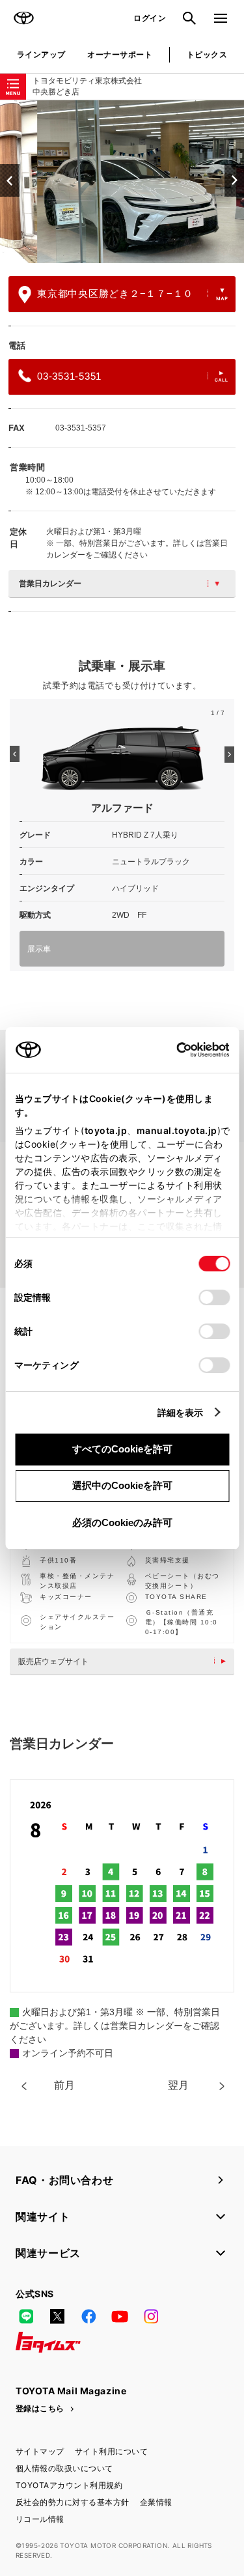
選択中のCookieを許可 (122, 1485)
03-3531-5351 (69, 376)
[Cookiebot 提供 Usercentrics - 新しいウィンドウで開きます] (172, 1050)
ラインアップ (41, 54)
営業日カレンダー (50, 584)
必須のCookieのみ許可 (122, 1522)
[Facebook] (88, 2316)
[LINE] (26, 2316)
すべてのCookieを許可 (122, 1449)
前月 (64, 2085)
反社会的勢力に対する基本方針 (73, 2502)
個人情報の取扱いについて (64, 2468)
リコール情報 (40, 2519)
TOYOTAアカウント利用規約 (69, 2485)
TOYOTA (23, 18)
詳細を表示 (181, 1412)
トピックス (207, 54)
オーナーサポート (120, 54)
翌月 (178, 2085)
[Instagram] (151, 2316)
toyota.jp (105, 1130)
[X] (57, 2316)
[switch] (214, 1297)
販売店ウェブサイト (53, 1662)
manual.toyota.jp (176, 1130)
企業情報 (156, 2502)
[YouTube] (120, 2316)
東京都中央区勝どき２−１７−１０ (115, 293)
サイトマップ (40, 2451)
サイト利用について (111, 2451)
